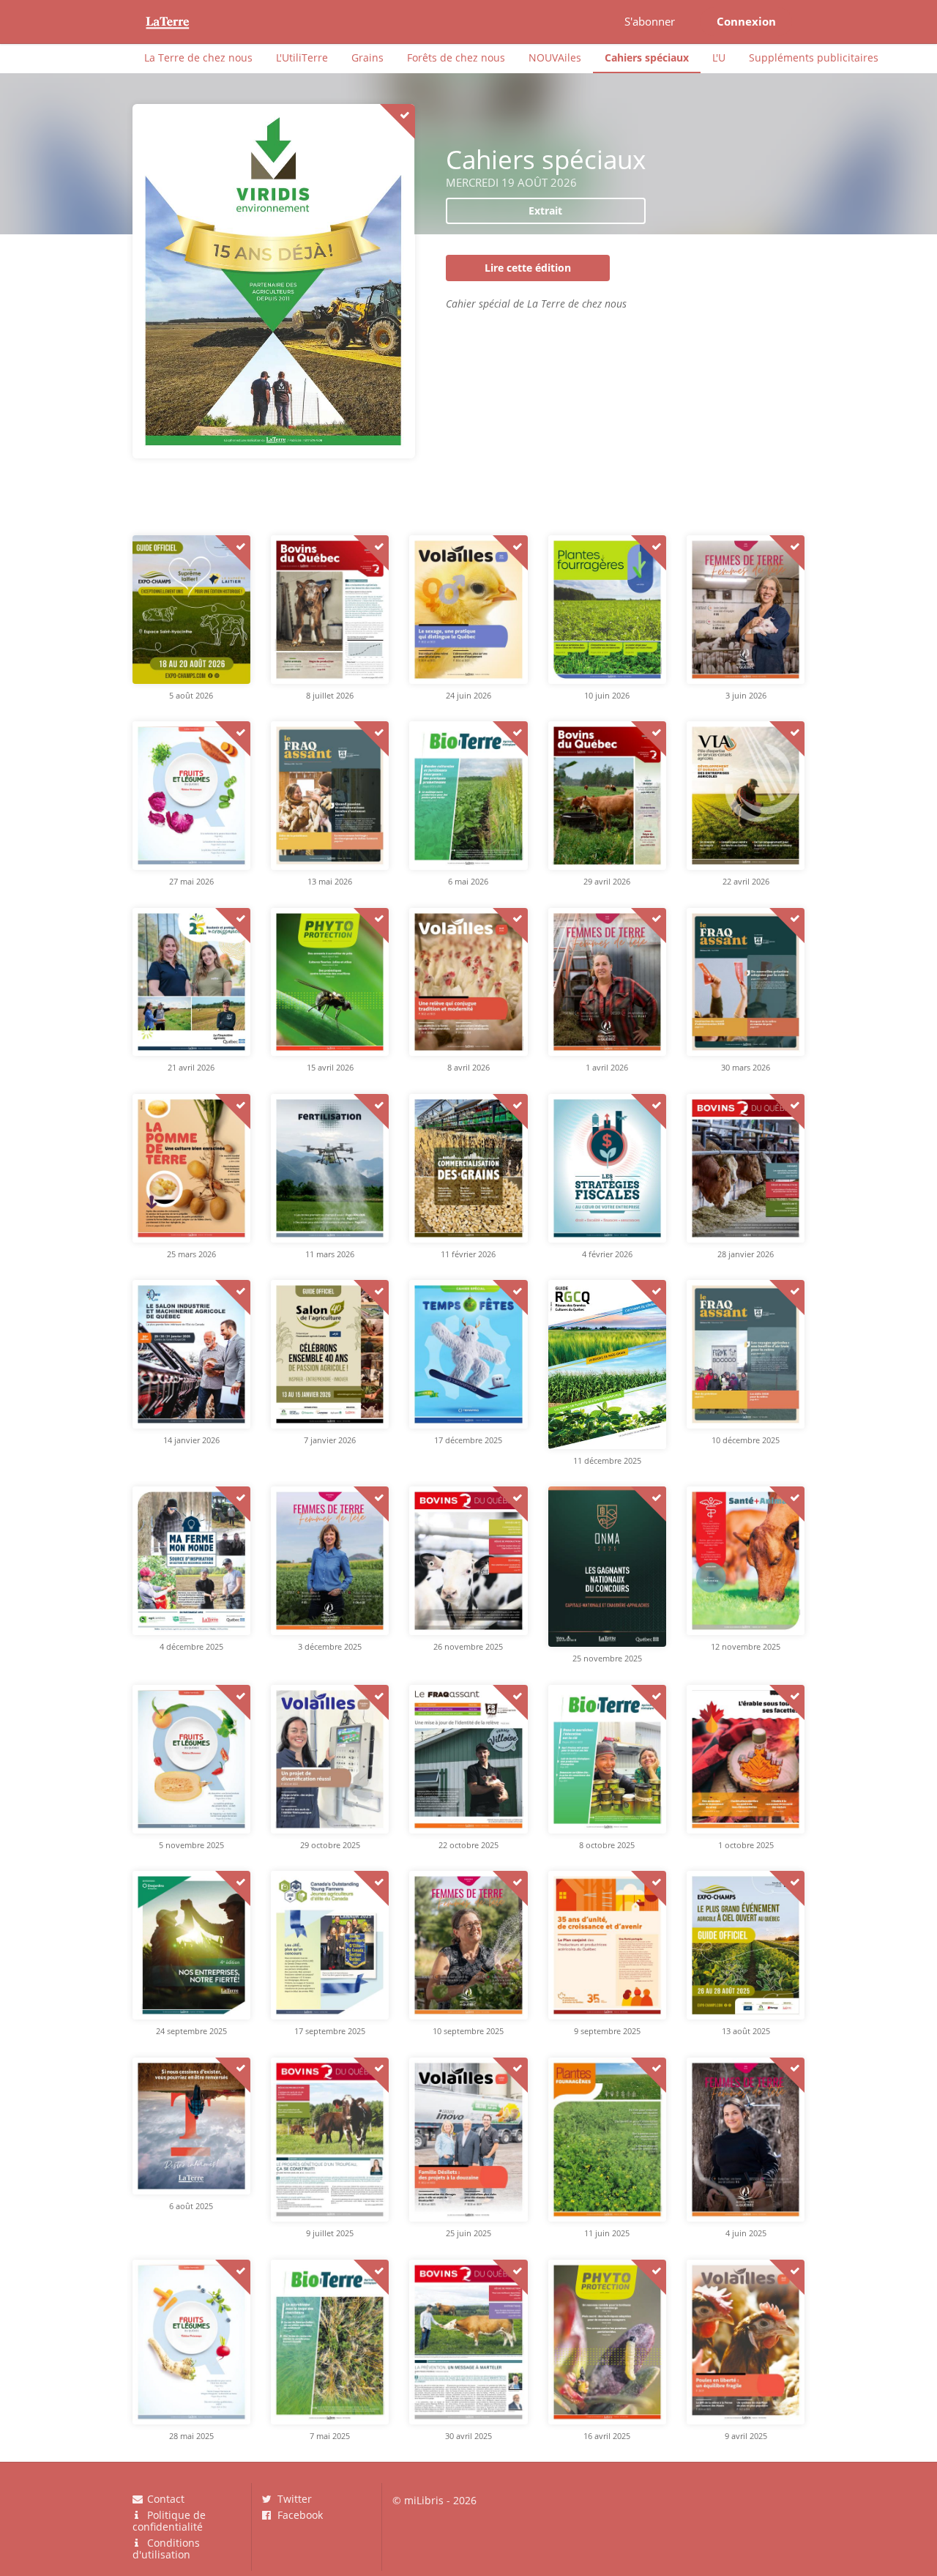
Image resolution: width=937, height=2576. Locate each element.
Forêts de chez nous (456, 57)
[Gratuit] (397, 122)
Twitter (293, 2499)
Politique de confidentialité (169, 2521)
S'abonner (650, 21)
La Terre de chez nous (198, 57)
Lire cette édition (528, 268)
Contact (164, 2499)
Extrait (545, 211)
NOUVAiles (555, 57)
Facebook (299, 2514)
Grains (367, 57)
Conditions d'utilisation (167, 2548)
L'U (719, 57)
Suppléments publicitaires (814, 57)
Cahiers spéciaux (647, 57)
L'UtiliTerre (302, 57)
